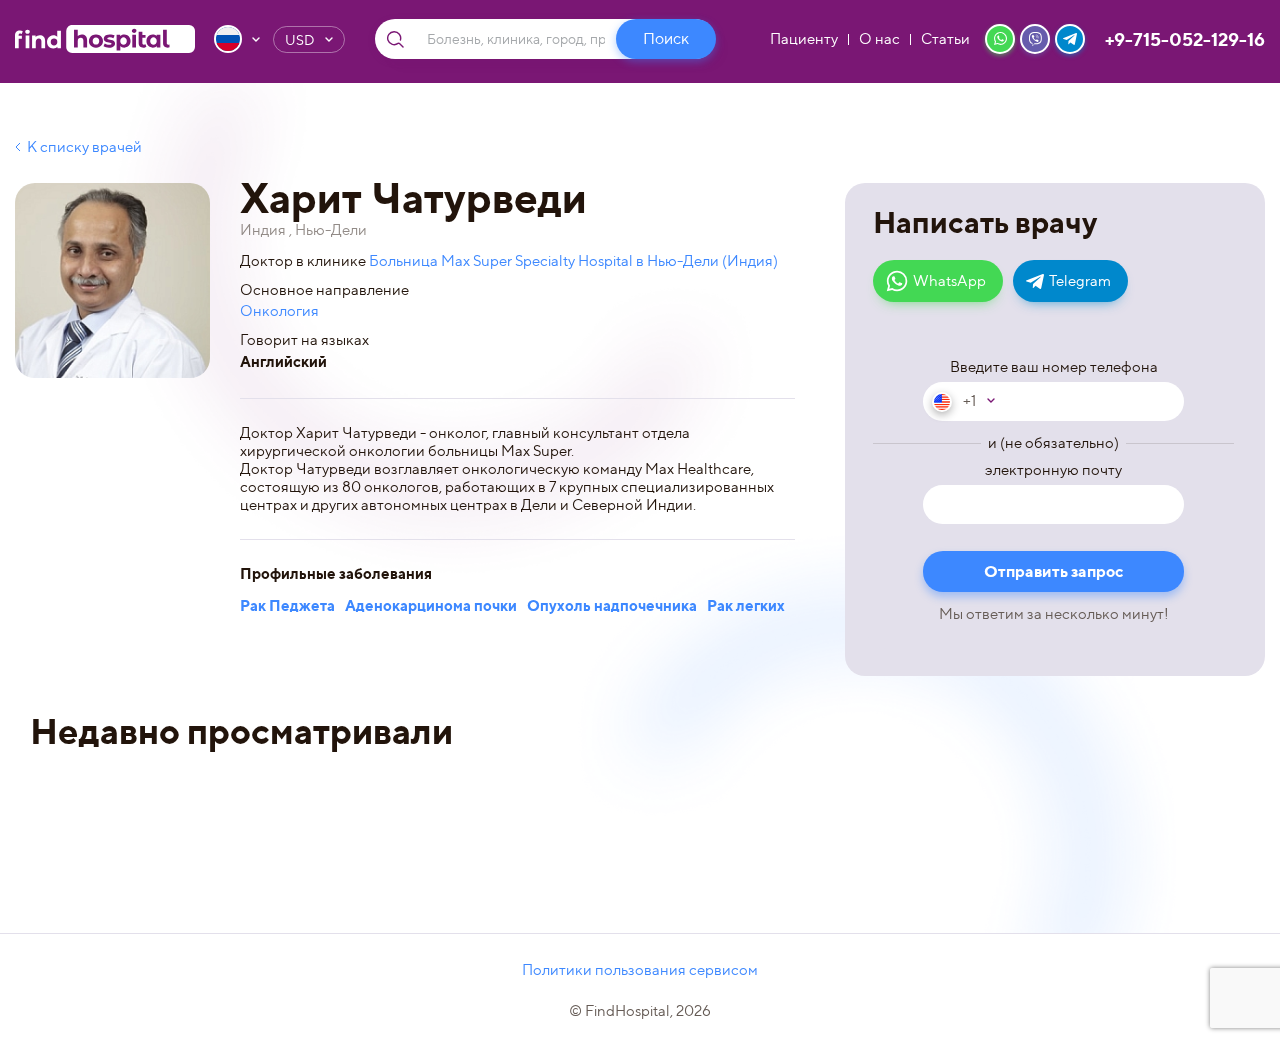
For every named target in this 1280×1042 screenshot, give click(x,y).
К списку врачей (84, 147)
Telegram (1080, 281)
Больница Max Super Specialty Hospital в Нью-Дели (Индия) (573, 261)
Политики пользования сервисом (640, 970)
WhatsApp (949, 281)
